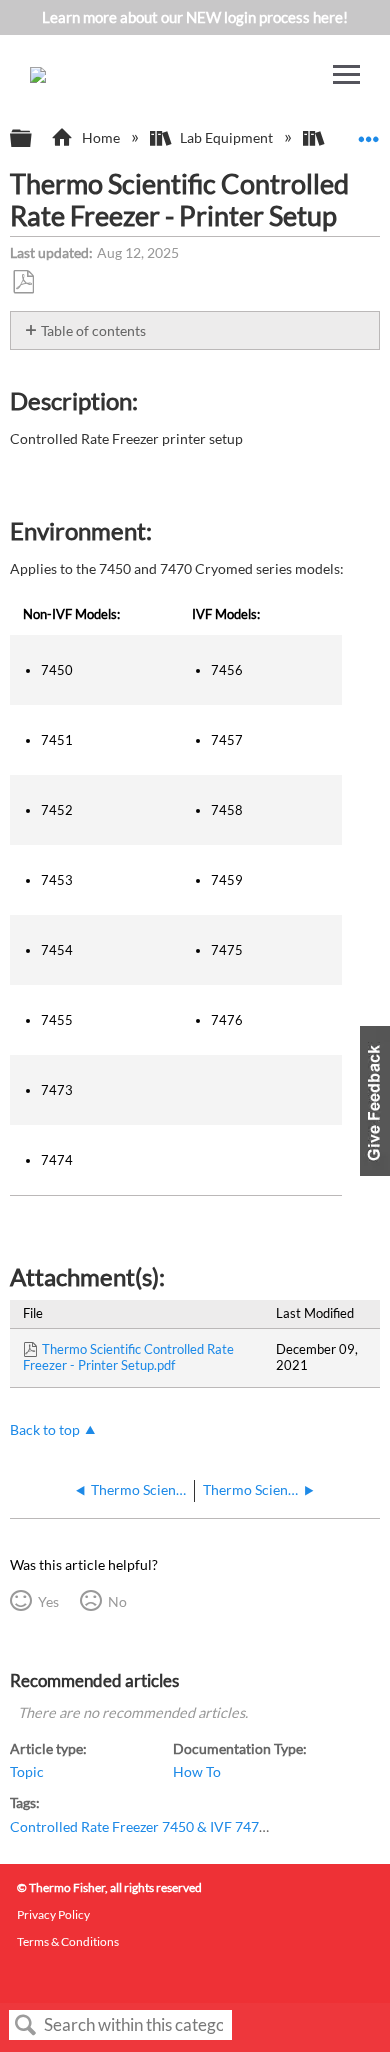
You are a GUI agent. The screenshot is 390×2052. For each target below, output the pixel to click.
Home (100, 137)
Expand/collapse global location (369, 132)
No (117, 1601)
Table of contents (93, 330)
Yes (48, 1601)
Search (26, 2025)
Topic (27, 1772)
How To (197, 1772)
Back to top (45, 1430)
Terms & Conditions (68, 1941)
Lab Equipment (226, 137)
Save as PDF (23, 282)
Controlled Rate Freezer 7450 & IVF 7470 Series (158, 1827)
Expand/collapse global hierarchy (34, 139)
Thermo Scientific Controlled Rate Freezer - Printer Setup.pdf (128, 1357)
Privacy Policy (53, 1914)
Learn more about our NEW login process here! (195, 17)
